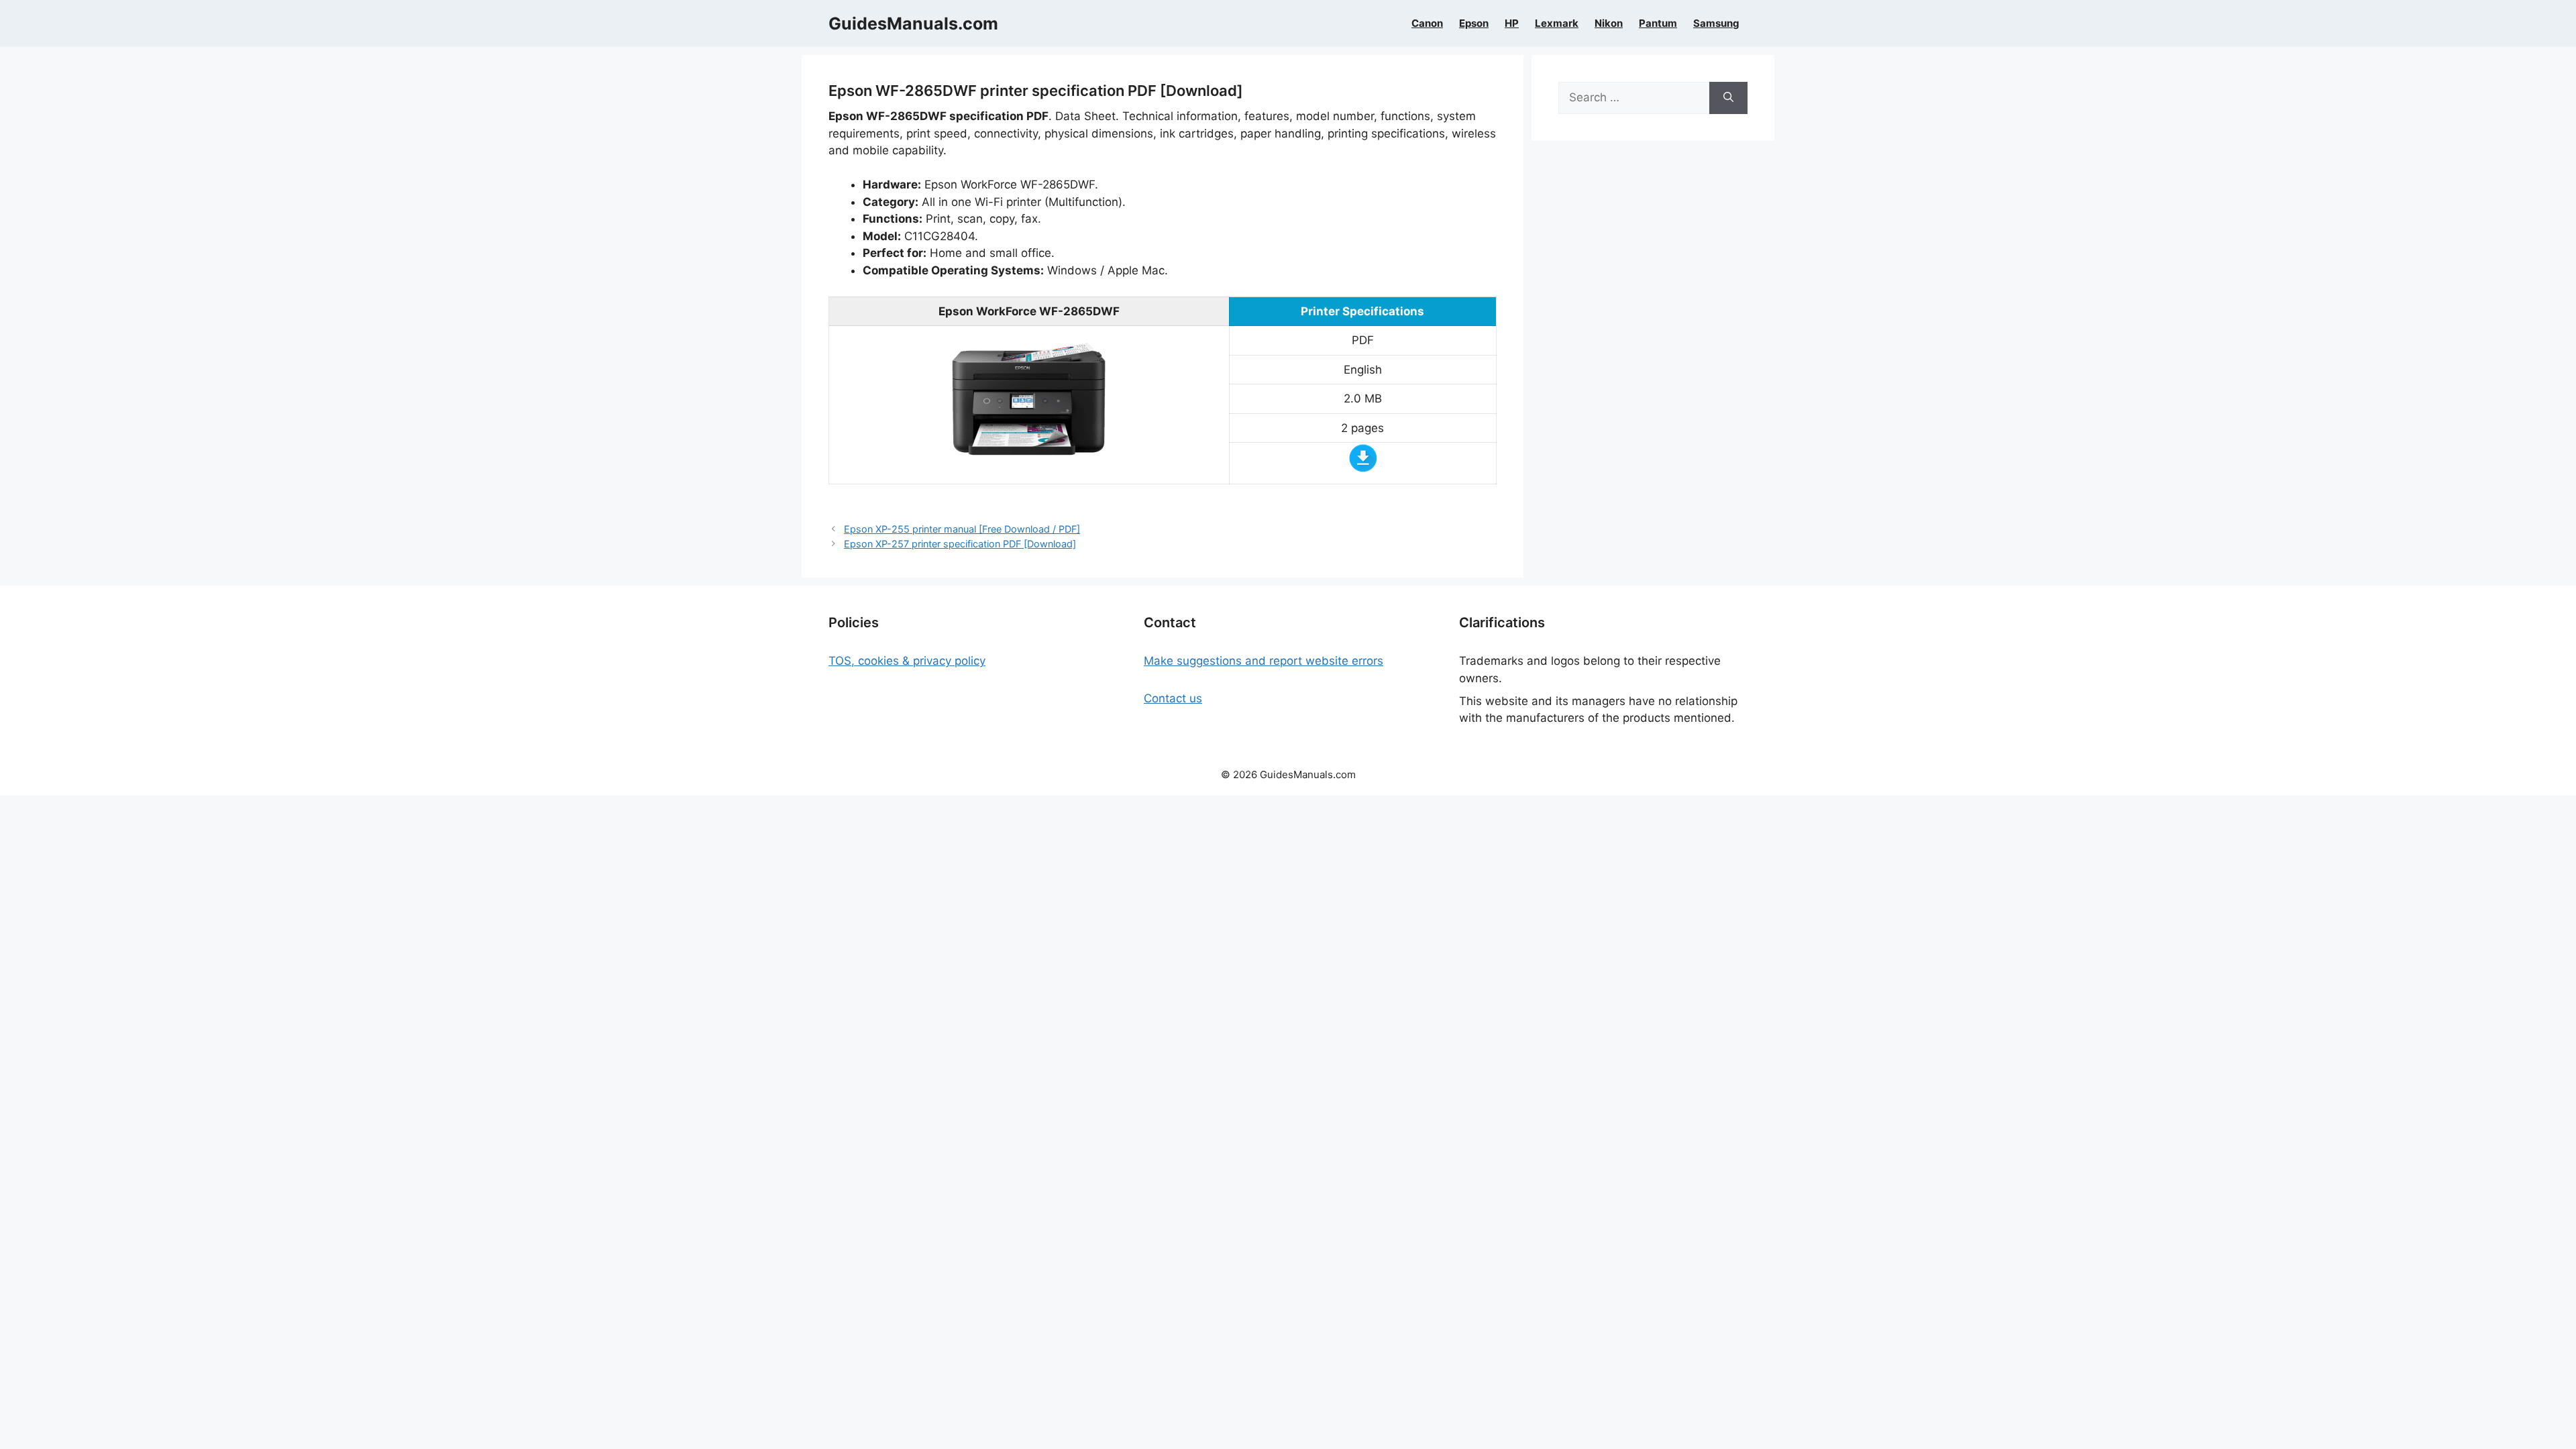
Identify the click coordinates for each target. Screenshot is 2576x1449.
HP (1512, 23)
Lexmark (1557, 23)
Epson (1474, 23)
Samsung (1716, 23)
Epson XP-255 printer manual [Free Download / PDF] (962, 529)
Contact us (1173, 698)
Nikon (1609, 23)
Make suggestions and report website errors (1264, 661)
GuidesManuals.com (913, 23)
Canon (1427, 23)
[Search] (1728, 98)
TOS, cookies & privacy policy (907, 661)
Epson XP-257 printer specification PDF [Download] (960, 544)
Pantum (1658, 23)
